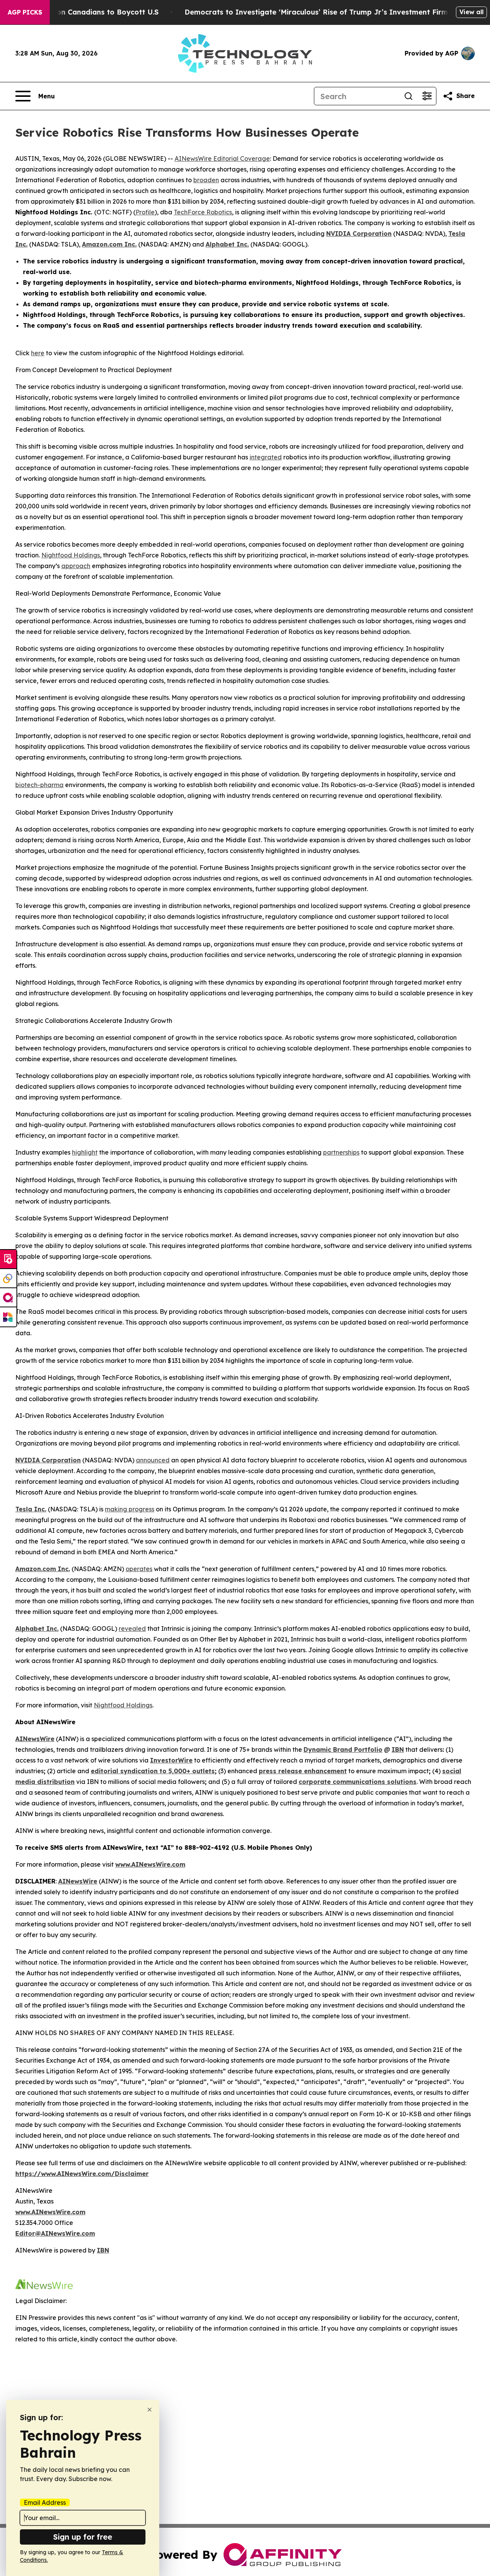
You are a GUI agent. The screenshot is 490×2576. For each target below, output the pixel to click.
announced (153, 1460)
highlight (85, 1152)
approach (76, 566)
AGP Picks (25, 12)
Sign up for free (83, 2537)
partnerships (341, 1152)
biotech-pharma (39, 785)
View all (471, 12)
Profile (145, 212)
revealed (132, 1629)
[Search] (408, 96)
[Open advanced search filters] (427, 96)
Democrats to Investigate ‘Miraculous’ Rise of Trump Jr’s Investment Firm (316, 12)
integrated (266, 457)
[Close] (149, 2410)
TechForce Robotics (203, 212)
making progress (130, 1509)
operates (139, 1569)
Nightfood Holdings (71, 555)
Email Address (45, 2502)
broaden (206, 180)
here (38, 353)
